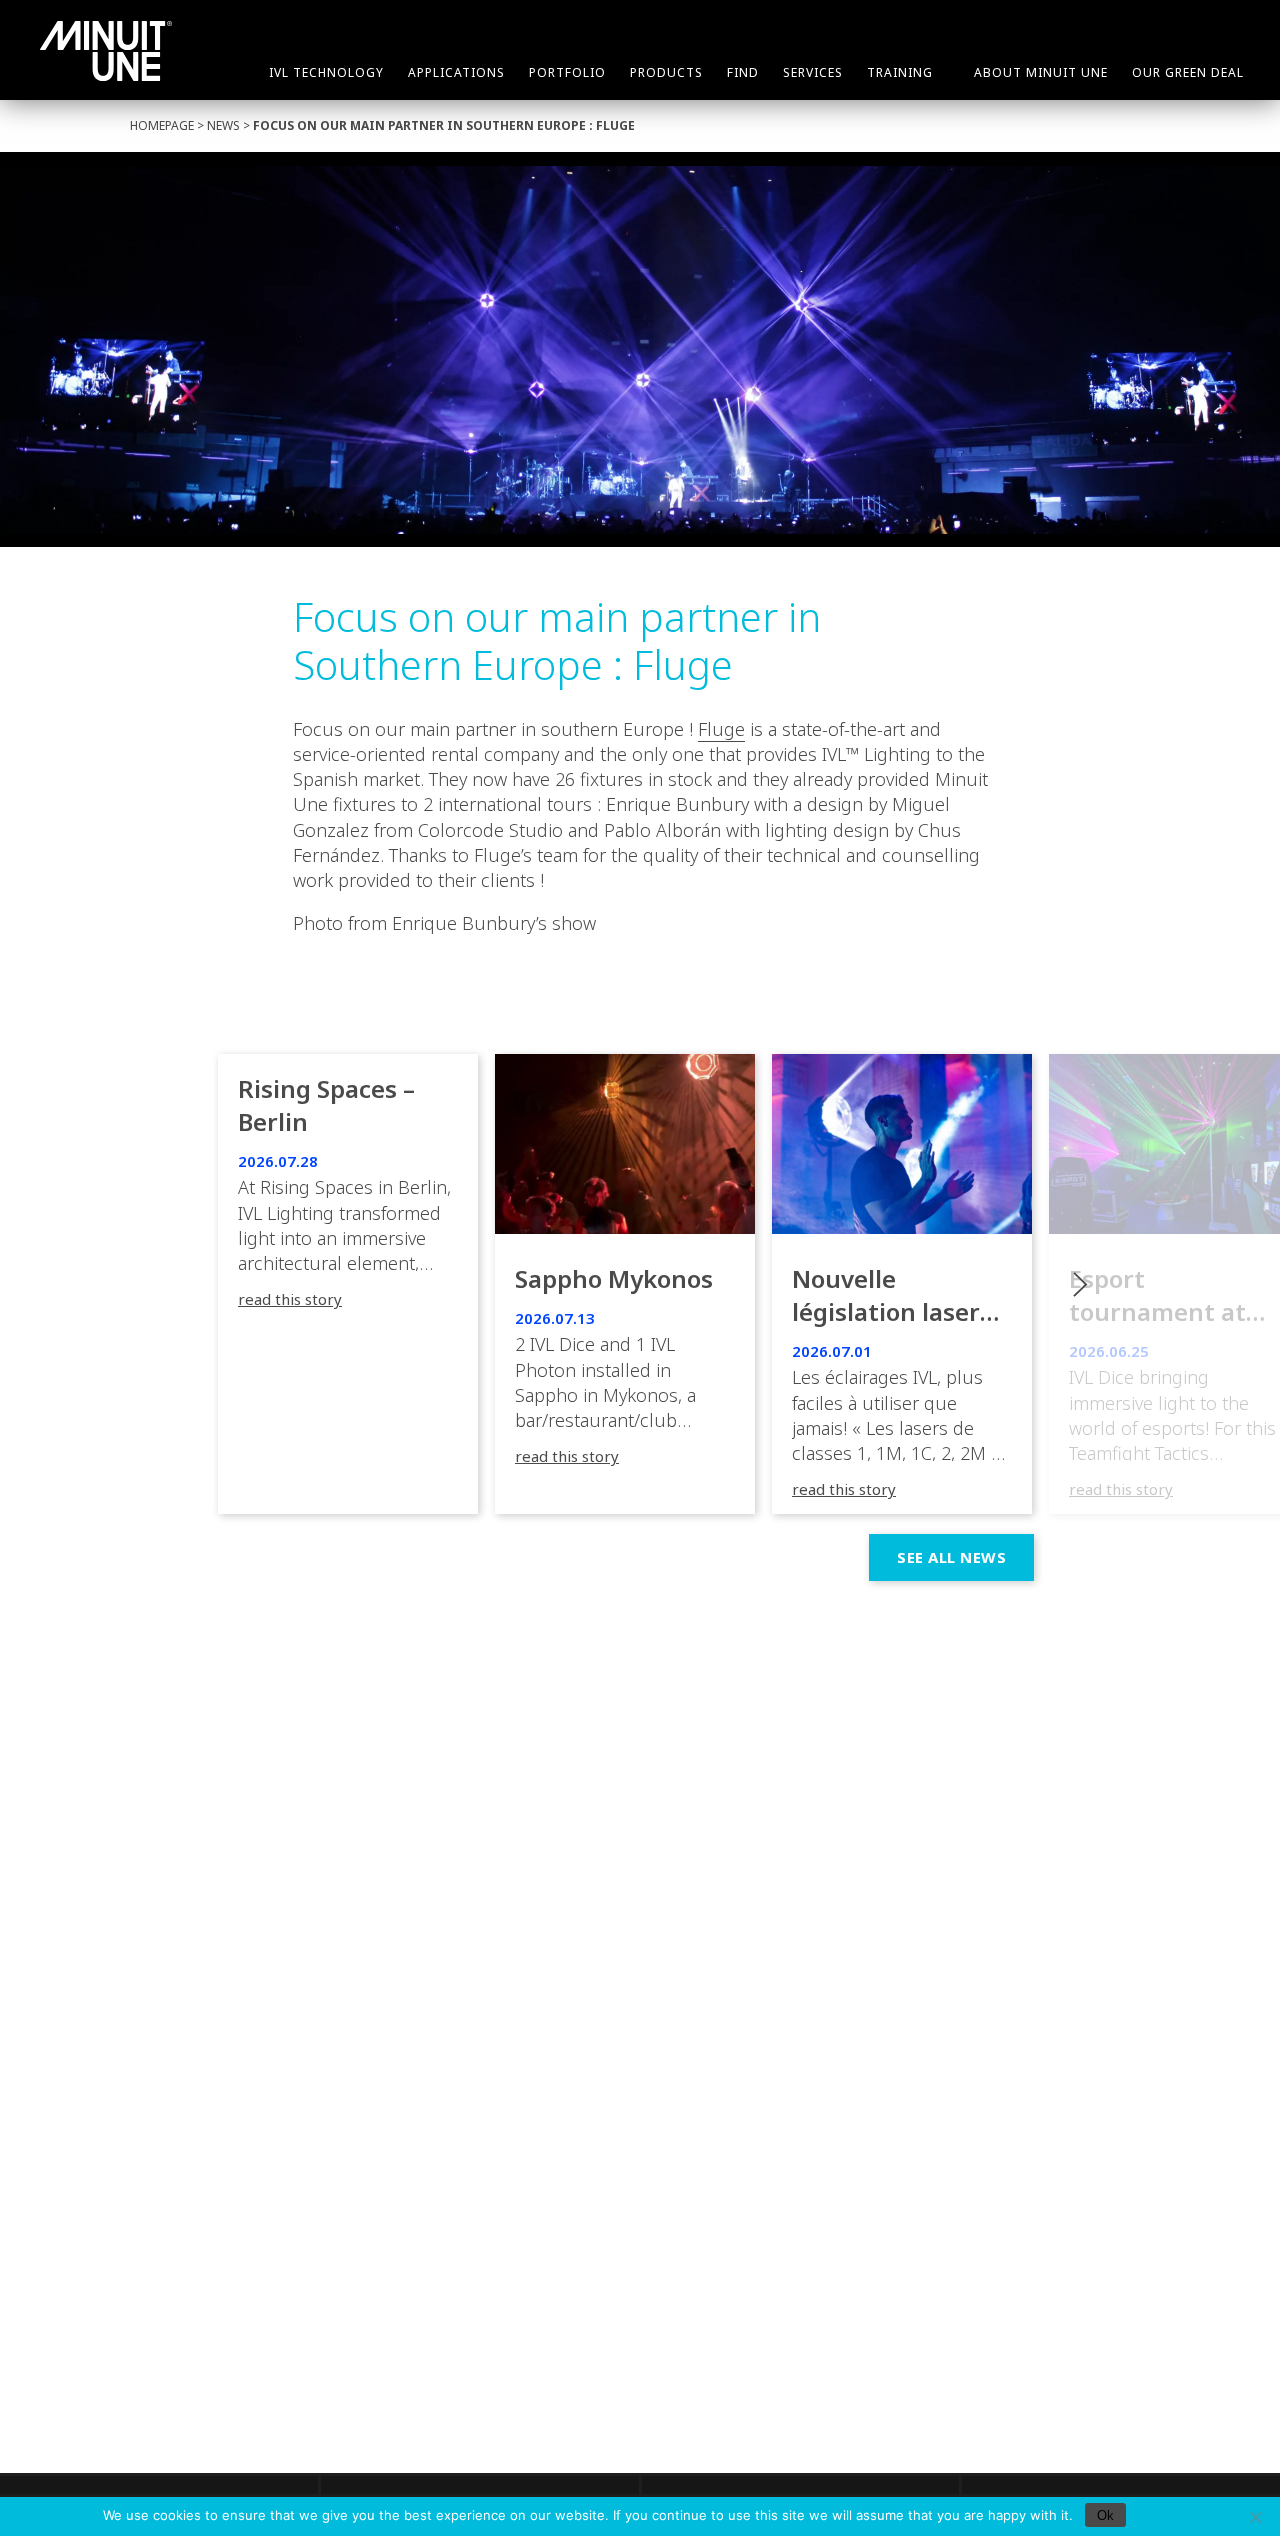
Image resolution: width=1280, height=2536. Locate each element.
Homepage (162, 125)
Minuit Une (106, 51)
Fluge (721, 729)
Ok (1105, 2515)
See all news (951, 1557)
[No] (1255, 2517)
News (223, 125)
